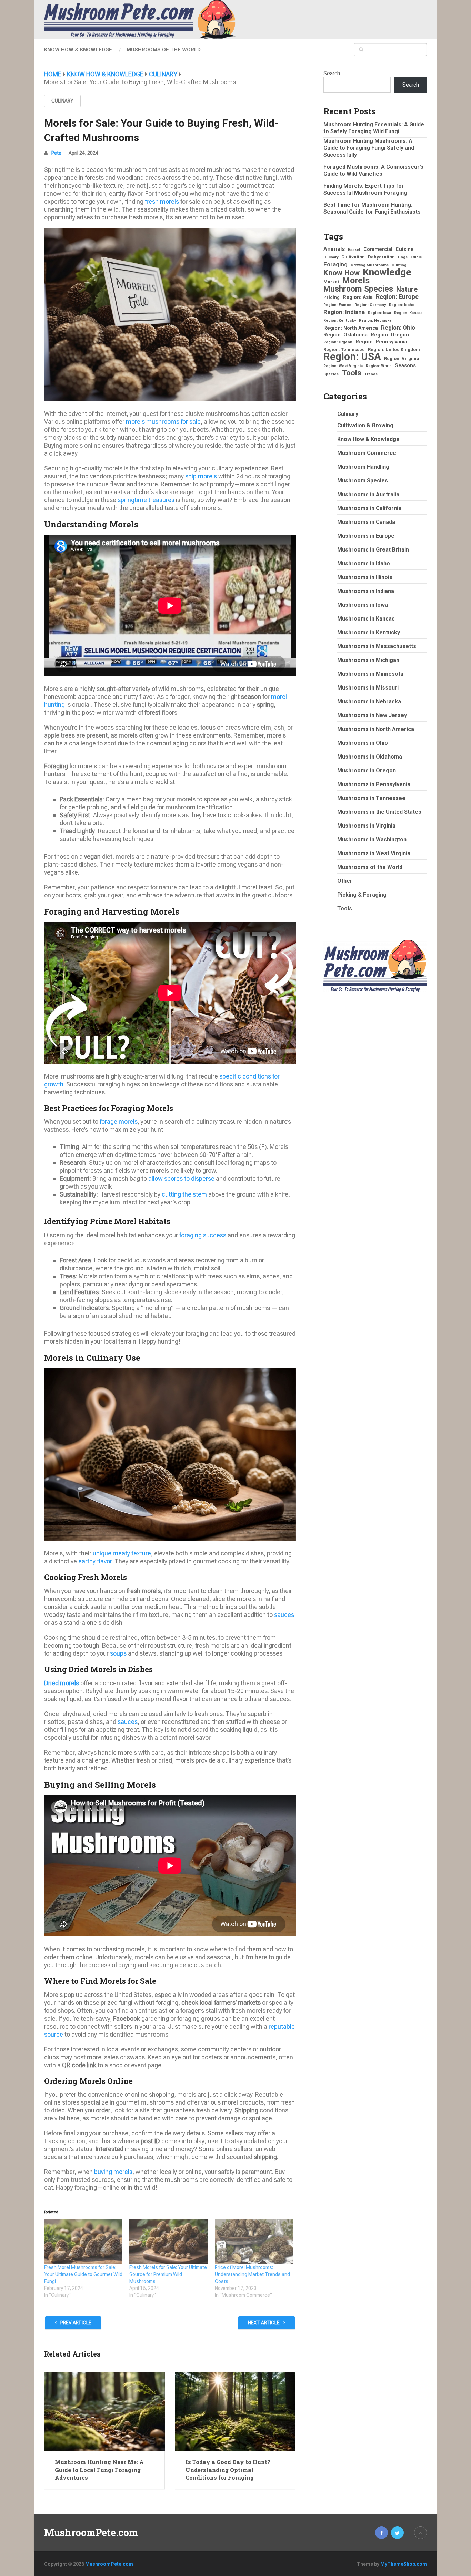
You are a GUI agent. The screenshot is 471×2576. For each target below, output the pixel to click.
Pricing (332, 297)
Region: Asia (358, 297)
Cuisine (405, 249)
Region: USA (352, 357)
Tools (352, 373)
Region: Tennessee (344, 349)
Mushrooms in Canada (366, 522)
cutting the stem (184, 1194)
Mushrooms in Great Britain (373, 550)
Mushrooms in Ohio (363, 743)
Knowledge (387, 272)
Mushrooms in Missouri (368, 688)
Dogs (403, 257)
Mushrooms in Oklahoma (370, 757)
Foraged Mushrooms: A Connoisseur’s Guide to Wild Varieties (373, 170)
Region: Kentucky (340, 320)
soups (118, 1653)
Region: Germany (370, 305)
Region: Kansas (408, 313)
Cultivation (353, 257)
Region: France (337, 305)
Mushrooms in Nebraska (369, 701)
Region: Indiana (344, 312)
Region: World (379, 366)
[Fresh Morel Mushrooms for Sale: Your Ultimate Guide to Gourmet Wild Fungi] (83, 2242)
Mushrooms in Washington (372, 840)
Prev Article (75, 2323)
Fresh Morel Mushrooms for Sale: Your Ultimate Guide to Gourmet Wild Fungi (83, 2274)
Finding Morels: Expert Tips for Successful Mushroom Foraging (365, 189)
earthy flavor (95, 1561)
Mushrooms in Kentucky (369, 632)
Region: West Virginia (343, 366)
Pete (56, 153)
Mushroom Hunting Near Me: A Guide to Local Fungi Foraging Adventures (99, 2470)
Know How (342, 273)
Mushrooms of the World (164, 50)
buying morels (113, 2172)
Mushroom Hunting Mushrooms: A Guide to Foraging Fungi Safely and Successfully (369, 148)
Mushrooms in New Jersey (372, 715)
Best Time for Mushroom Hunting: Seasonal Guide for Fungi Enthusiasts (372, 208)
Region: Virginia (402, 358)
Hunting (399, 265)
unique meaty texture (122, 1553)
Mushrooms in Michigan (368, 660)
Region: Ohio (398, 328)
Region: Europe (397, 297)
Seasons (405, 365)
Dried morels (62, 1683)
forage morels (119, 1121)
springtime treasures (146, 500)
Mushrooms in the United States (379, 812)
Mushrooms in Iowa (363, 605)
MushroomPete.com (91, 2533)
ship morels (201, 476)
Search (332, 73)
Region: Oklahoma (345, 335)
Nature (407, 290)
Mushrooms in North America (376, 729)
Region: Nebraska (375, 320)
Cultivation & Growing (365, 425)
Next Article (264, 2323)
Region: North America (351, 328)
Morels (356, 281)
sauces (284, 1615)
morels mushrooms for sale (163, 422)
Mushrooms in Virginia (366, 826)
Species (331, 374)
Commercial (378, 249)
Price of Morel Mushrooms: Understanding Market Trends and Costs (252, 2274)
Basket (354, 250)
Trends (371, 374)
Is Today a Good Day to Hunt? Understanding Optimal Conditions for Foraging (228, 2470)
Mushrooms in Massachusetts (377, 646)
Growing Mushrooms (370, 265)
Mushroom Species (358, 289)
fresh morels (162, 201)
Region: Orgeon (338, 342)
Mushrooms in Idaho (364, 563)
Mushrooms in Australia (368, 494)
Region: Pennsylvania (381, 342)
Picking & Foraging (362, 895)
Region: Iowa (379, 313)
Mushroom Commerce (367, 453)
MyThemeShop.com (404, 2564)
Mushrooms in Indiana (366, 591)
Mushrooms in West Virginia (374, 853)
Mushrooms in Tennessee (371, 798)
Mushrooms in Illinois (365, 577)
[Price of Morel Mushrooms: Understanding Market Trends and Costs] (254, 2242)
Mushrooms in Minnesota (370, 674)
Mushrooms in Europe (366, 536)
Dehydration (381, 257)
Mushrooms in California (369, 508)
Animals (334, 249)
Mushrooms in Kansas (366, 619)
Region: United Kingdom (394, 349)
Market (331, 282)
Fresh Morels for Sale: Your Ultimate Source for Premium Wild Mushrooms (168, 2274)
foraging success (203, 1235)
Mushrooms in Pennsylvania (374, 784)
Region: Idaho (402, 305)
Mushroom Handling (363, 467)
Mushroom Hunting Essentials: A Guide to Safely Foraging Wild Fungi (374, 128)
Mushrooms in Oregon (367, 770)
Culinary (62, 101)
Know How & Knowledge (78, 50)
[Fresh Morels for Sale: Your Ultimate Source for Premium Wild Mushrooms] (168, 2242)
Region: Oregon (390, 335)
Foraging (335, 264)
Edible (416, 257)
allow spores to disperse (181, 1178)
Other (345, 881)
